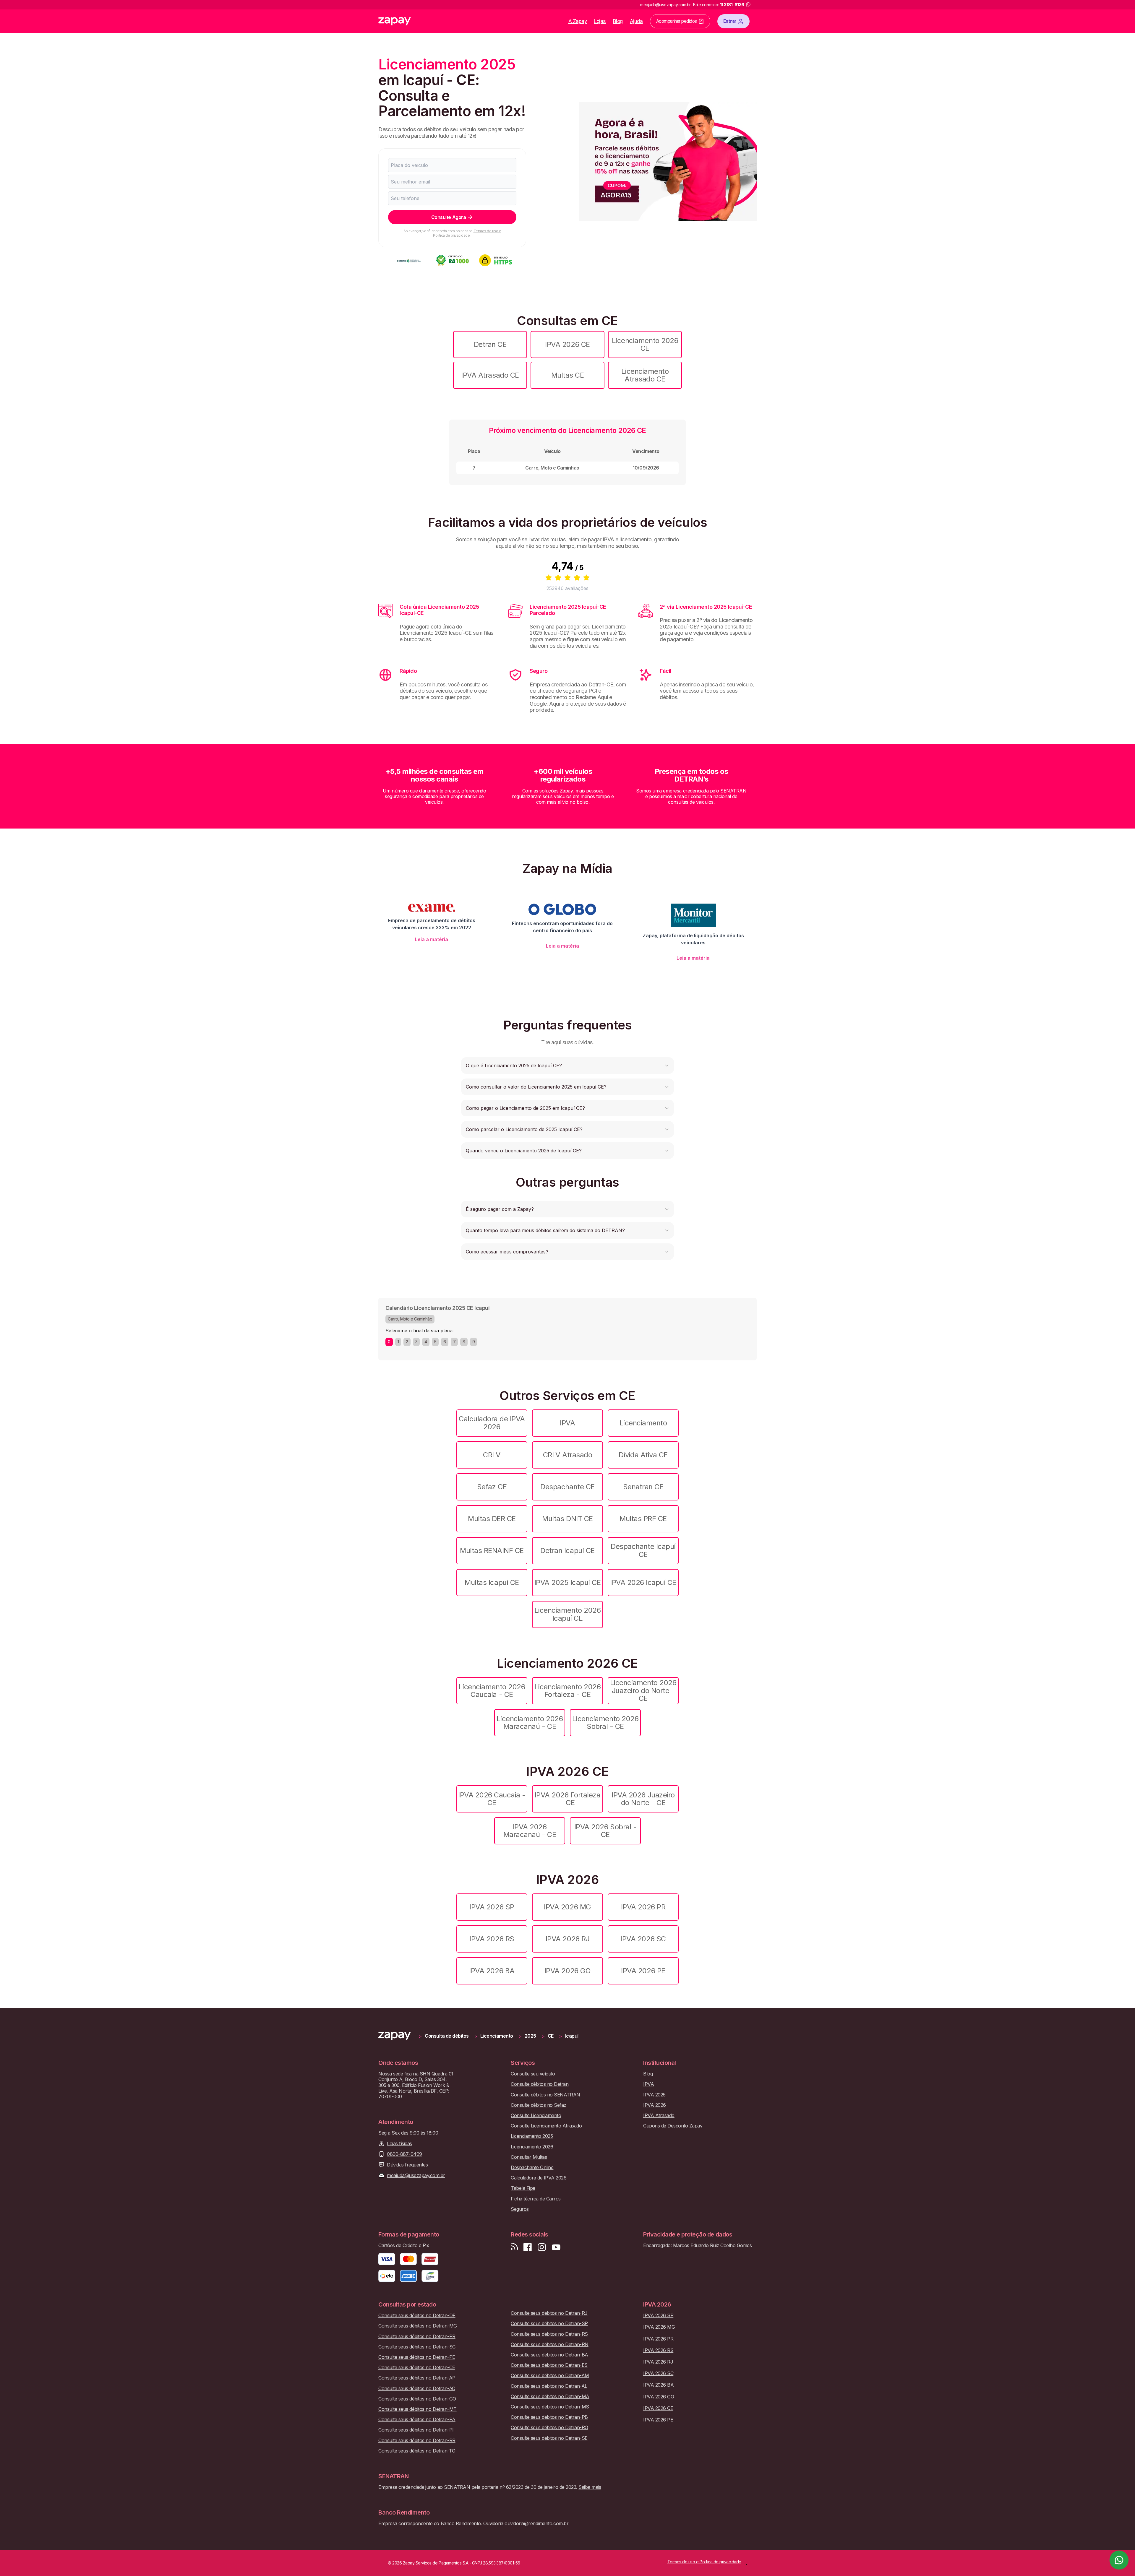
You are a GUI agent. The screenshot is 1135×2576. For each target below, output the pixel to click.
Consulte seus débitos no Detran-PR (417, 2337)
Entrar (730, 21)
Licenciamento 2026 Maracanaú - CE (530, 1723)
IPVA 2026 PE (643, 1971)
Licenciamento (643, 1423)
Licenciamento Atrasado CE (645, 375)
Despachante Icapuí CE (643, 1550)
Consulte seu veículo (533, 2074)
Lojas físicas (399, 2144)
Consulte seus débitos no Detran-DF (417, 2316)
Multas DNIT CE (567, 1519)
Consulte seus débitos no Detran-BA (549, 2355)
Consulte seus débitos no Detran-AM (550, 2376)
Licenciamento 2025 (532, 2136)
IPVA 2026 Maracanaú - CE (530, 1831)
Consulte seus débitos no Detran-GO (417, 2399)
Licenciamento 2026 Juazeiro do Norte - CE (643, 1690)
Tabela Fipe (523, 2188)
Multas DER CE (492, 1519)
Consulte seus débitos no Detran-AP (417, 2378)
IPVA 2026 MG (567, 1907)
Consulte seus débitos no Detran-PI (416, 2430)
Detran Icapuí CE (567, 1551)
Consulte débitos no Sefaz (539, 2105)
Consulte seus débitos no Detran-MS (550, 2407)
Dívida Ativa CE (643, 1455)
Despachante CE (567, 1487)
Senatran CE (643, 1487)
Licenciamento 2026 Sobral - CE (605, 1723)
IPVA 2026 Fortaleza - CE (568, 1799)
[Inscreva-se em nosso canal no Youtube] (556, 2247)
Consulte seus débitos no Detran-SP (549, 2324)
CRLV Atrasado (568, 1455)
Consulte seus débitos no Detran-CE (417, 2368)
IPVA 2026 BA (492, 1971)
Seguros (520, 2209)
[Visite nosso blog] (514, 2247)
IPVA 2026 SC (643, 1939)
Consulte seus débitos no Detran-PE (417, 2357)
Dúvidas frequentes (407, 2165)
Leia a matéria (432, 939)
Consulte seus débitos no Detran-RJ (549, 2313)
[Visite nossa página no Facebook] (528, 2247)
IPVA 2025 (654, 2095)
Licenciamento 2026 (532, 2147)
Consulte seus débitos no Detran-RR (417, 2441)
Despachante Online (532, 2167)
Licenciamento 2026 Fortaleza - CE (567, 1691)
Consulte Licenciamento (536, 2115)
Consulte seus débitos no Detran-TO (417, 2451)
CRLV (492, 1455)
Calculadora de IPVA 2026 (492, 1423)
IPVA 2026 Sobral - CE (605, 1831)
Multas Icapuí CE (492, 1582)
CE (551, 2036)
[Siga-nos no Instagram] (542, 2247)
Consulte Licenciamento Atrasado (546, 2126)
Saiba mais (590, 2487)
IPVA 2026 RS (492, 1939)
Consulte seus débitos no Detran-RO (549, 2428)
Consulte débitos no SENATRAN (545, 2095)
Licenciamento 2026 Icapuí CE (567, 1614)
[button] (567, 1066)
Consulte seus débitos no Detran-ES (549, 2365)
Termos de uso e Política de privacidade (467, 233)
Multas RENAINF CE (492, 1551)
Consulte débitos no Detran (540, 2084)
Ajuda (636, 21)
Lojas (600, 21)
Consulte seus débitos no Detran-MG (418, 2326)
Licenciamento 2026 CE (645, 344)
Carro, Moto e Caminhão (410, 1319)
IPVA (567, 1423)
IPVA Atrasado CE (490, 375)
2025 (530, 2036)
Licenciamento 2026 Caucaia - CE (492, 1691)
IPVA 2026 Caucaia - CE (492, 1799)
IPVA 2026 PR (643, 1907)
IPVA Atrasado (659, 2115)
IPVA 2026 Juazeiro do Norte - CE (643, 1799)
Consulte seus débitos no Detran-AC (417, 2389)
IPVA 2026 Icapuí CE (643, 1582)
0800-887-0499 (404, 2154)
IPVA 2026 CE (567, 344)
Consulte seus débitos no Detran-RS (549, 2334)
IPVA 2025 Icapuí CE (568, 1582)
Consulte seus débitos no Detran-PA (417, 2420)
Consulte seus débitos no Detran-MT (417, 2409)
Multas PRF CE (643, 1519)
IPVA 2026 (655, 2105)
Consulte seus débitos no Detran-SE (549, 2438)
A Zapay (578, 21)
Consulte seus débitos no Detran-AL (549, 2386)
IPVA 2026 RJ (567, 1939)
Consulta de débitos (447, 2036)
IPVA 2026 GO (567, 1971)
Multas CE (568, 375)
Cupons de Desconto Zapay (673, 2126)
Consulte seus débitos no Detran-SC (417, 2347)
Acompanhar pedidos (677, 21)
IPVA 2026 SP (492, 1907)
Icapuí (572, 2036)
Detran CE (490, 344)
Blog (618, 21)
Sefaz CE (492, 1487)
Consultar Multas (529, 2157)
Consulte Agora (449, 217)
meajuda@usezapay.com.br (416, 2175)
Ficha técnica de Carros (536, 2199)
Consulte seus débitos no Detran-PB (549, 2417)
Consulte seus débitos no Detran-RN (550, 2344)
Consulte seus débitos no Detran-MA (550, 2396)
